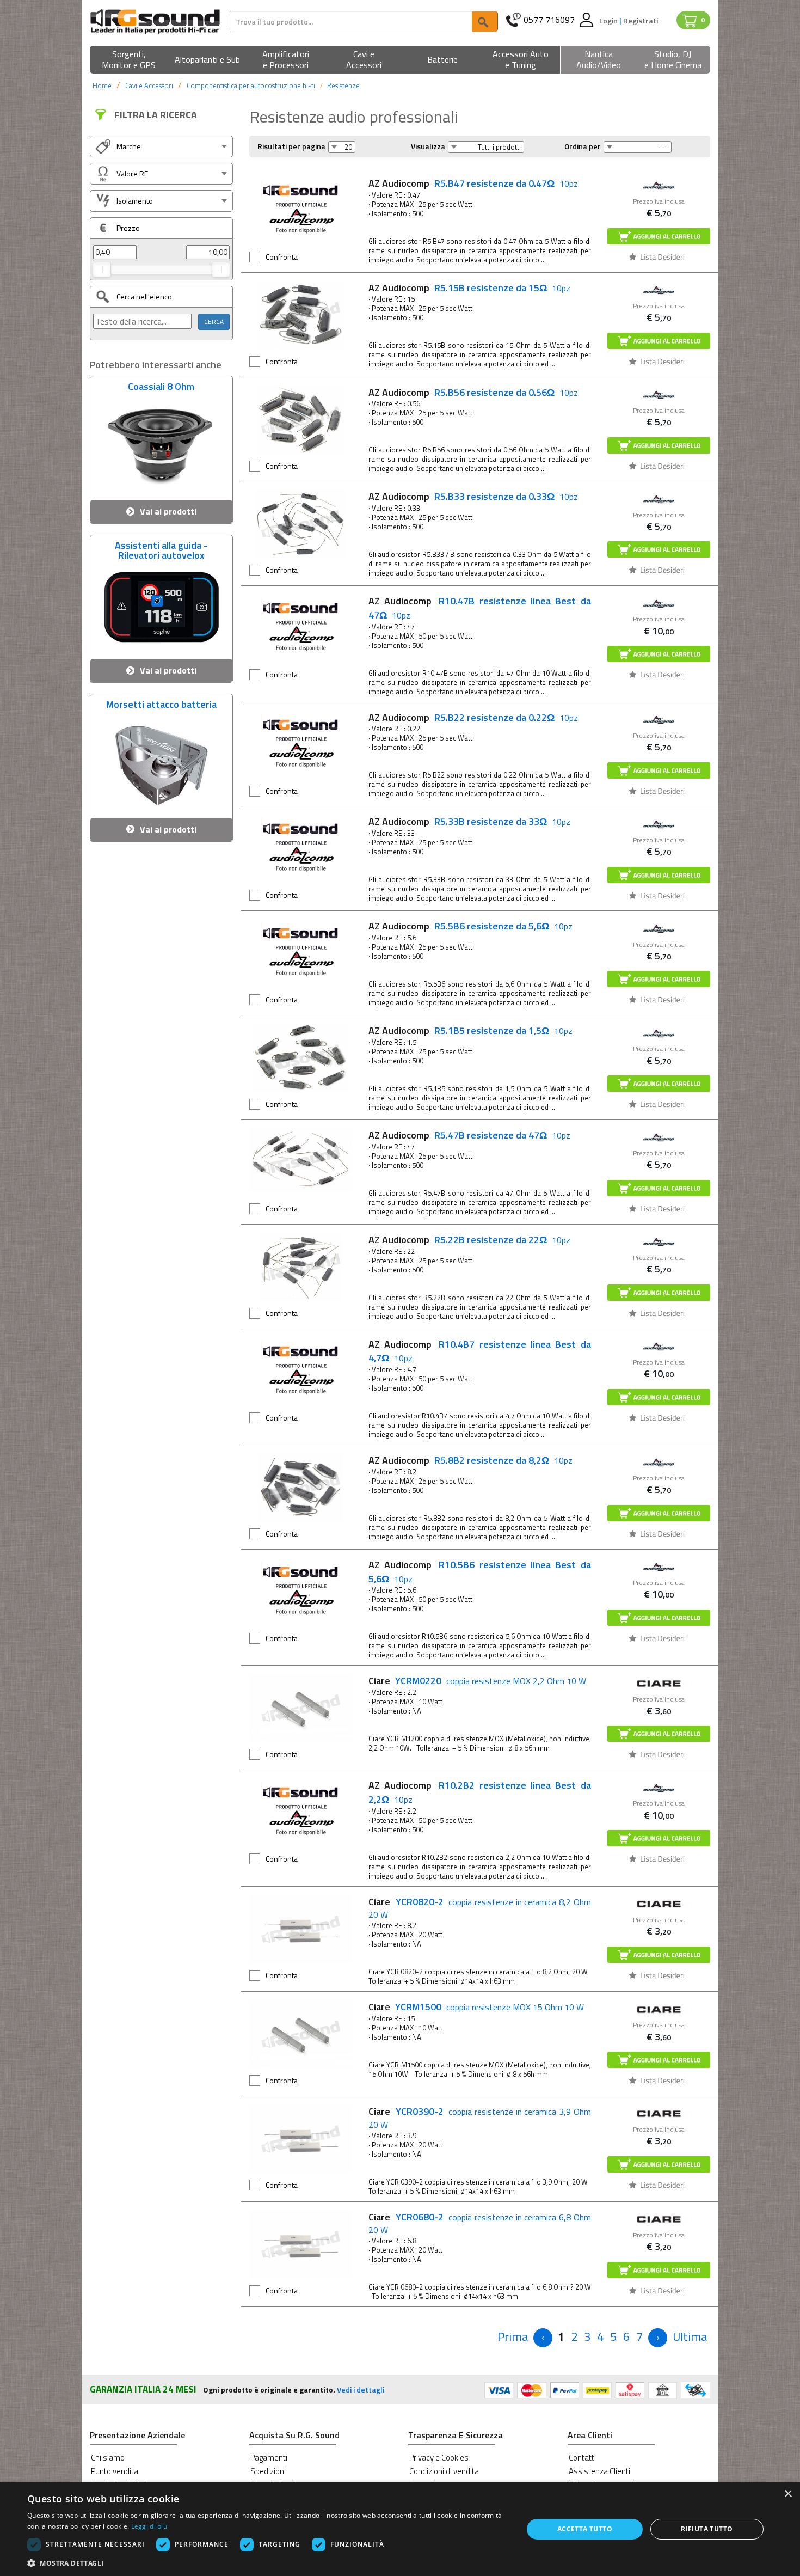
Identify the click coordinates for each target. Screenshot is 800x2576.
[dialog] (400, 2529)
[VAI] (484, 22)
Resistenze (343, 85)
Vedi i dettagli (361, 2390)
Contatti (582, 2458)
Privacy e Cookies (439, 2458)
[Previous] (543, 2338)
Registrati (641, 20)
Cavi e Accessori (149, 85)
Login (609, 20)
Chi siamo (108, 2458)
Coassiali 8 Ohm (161, 388)
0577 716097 (549, 20)
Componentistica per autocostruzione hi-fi (251, 85)
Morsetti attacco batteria (161, 706)
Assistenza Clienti (599, 2471)
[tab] (161, 146)
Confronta (282, 257)
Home (102, 85)
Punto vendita (115, 2471)
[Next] (658, 2338)
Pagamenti (269, 2458)
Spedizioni (268, 2471)
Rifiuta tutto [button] (707, 2529)
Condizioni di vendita (444, 2471)
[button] (129, 60)
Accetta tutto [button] (585, 2529)
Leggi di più (149, 2526)
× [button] (788, 2494)
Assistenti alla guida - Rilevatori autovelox (161, 549)
